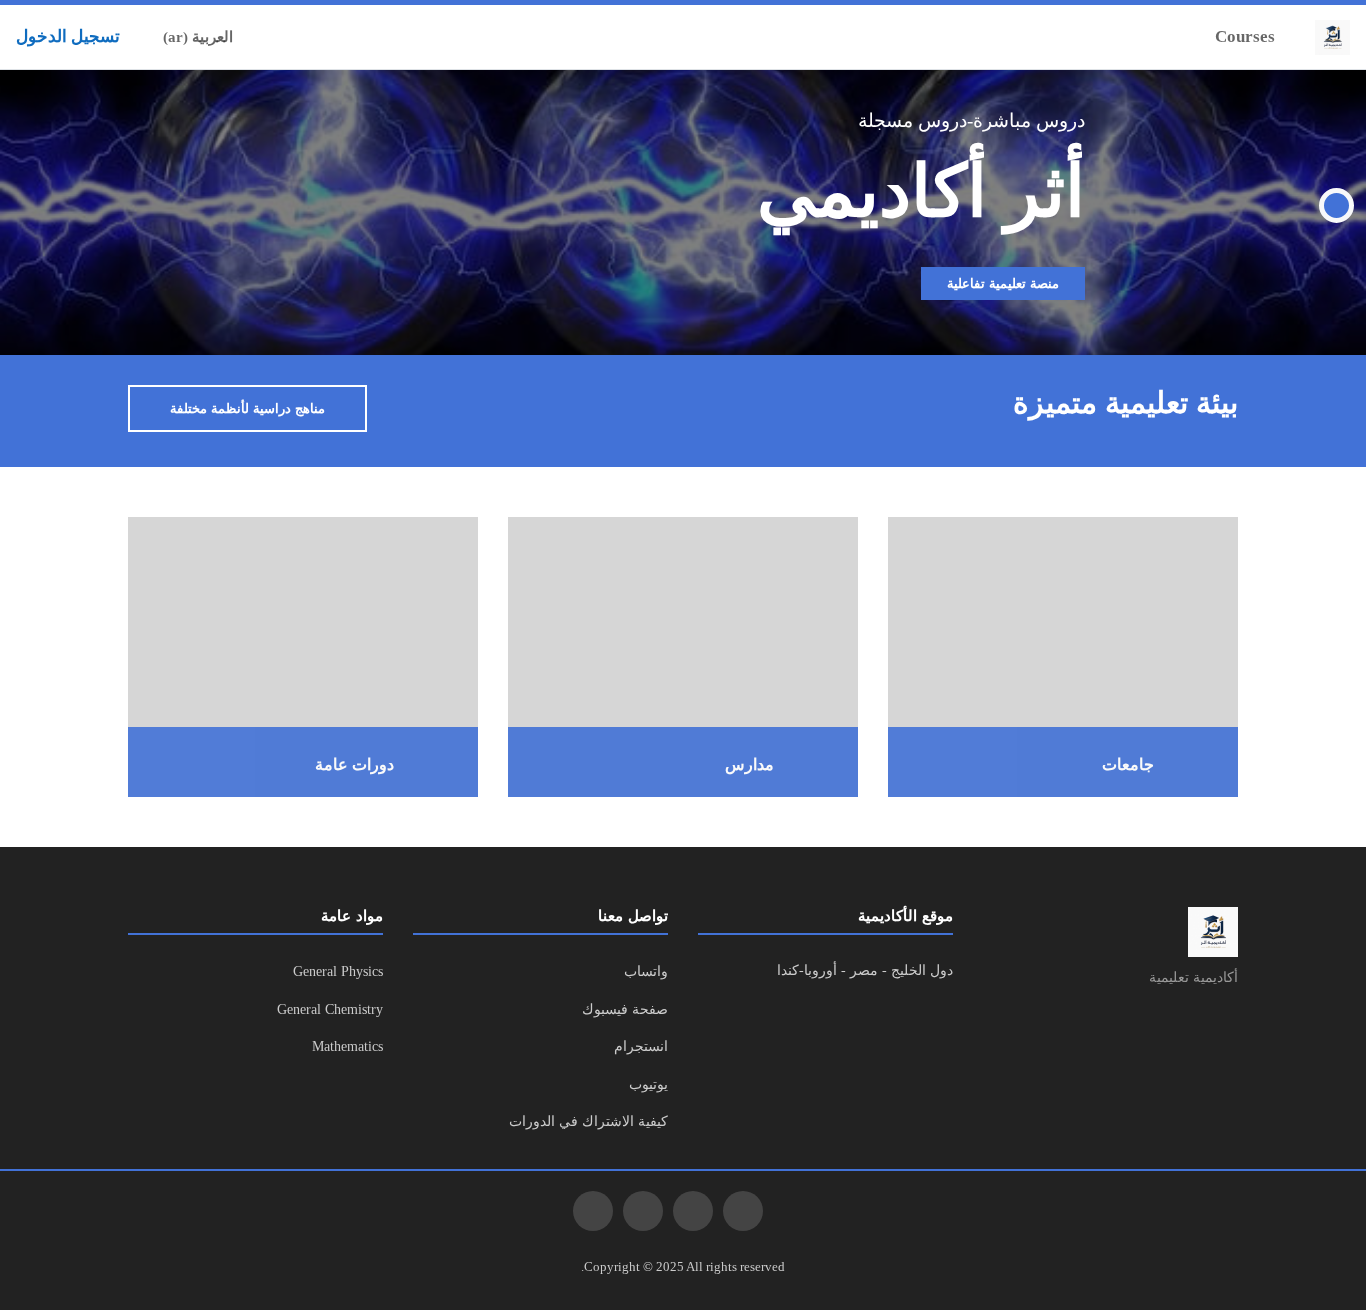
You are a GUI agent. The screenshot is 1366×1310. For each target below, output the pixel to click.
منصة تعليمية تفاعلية (1003, 283)
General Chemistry (330, 1009)
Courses (1245, 36)
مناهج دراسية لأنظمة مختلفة (247, 408)
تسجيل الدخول (68, 36)
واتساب (646, 971)
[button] (296, 37)
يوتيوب (648, 1084)
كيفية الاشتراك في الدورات (588, 1121)
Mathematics (347, 1046)
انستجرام (641, 1046)
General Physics (338, 971)
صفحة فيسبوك (625, 1009)
